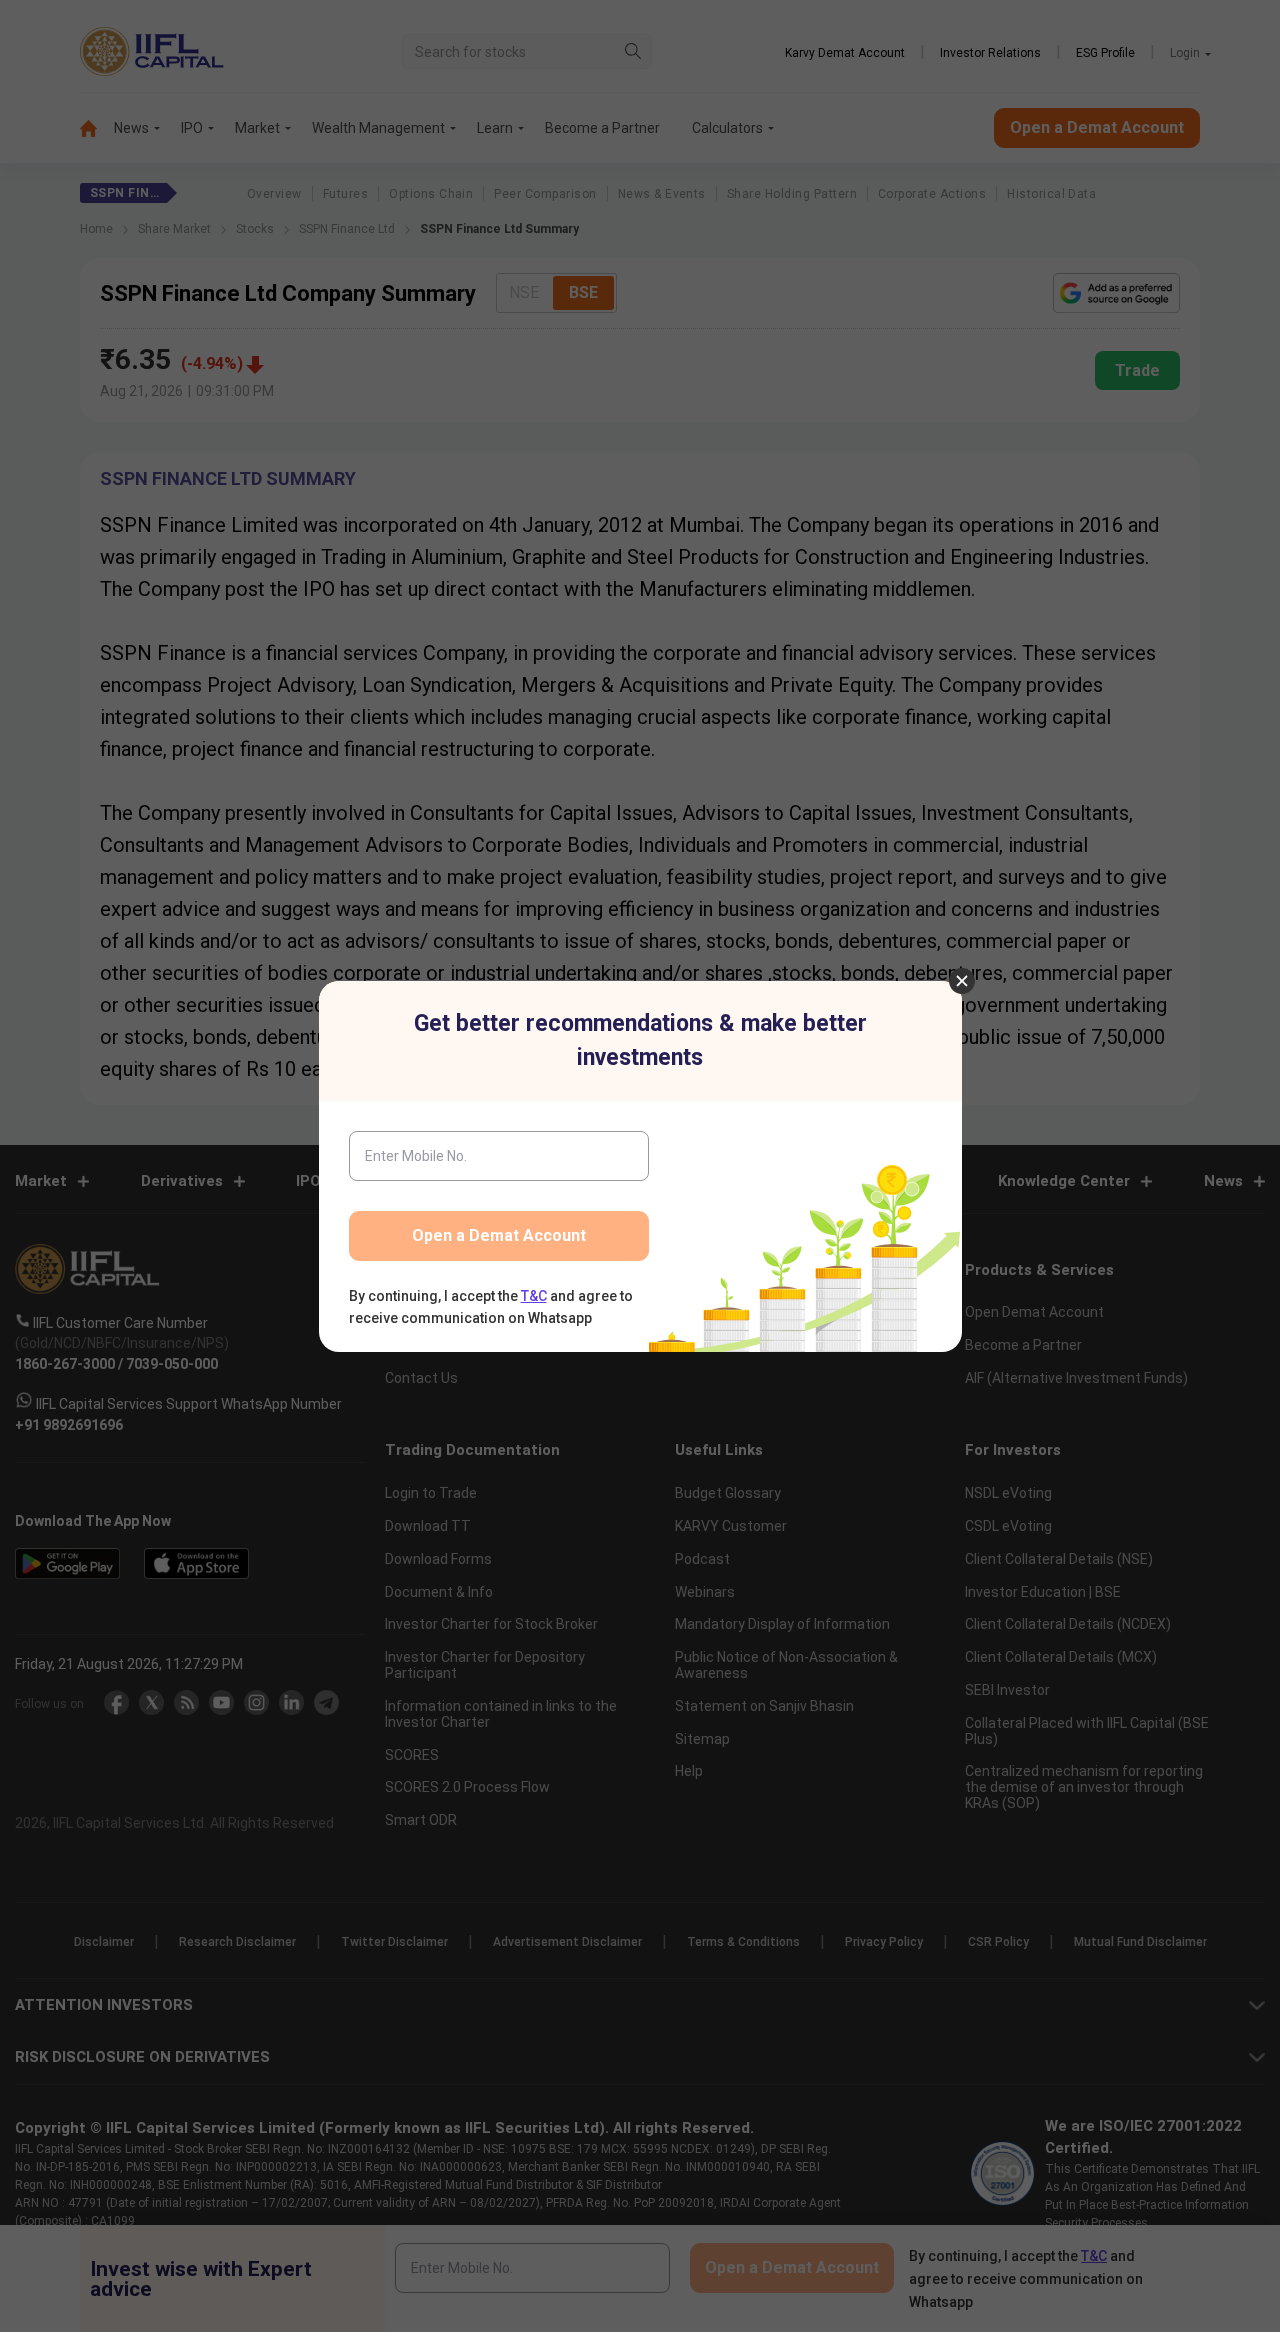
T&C (534, 1296)
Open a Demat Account (499, 1235)
